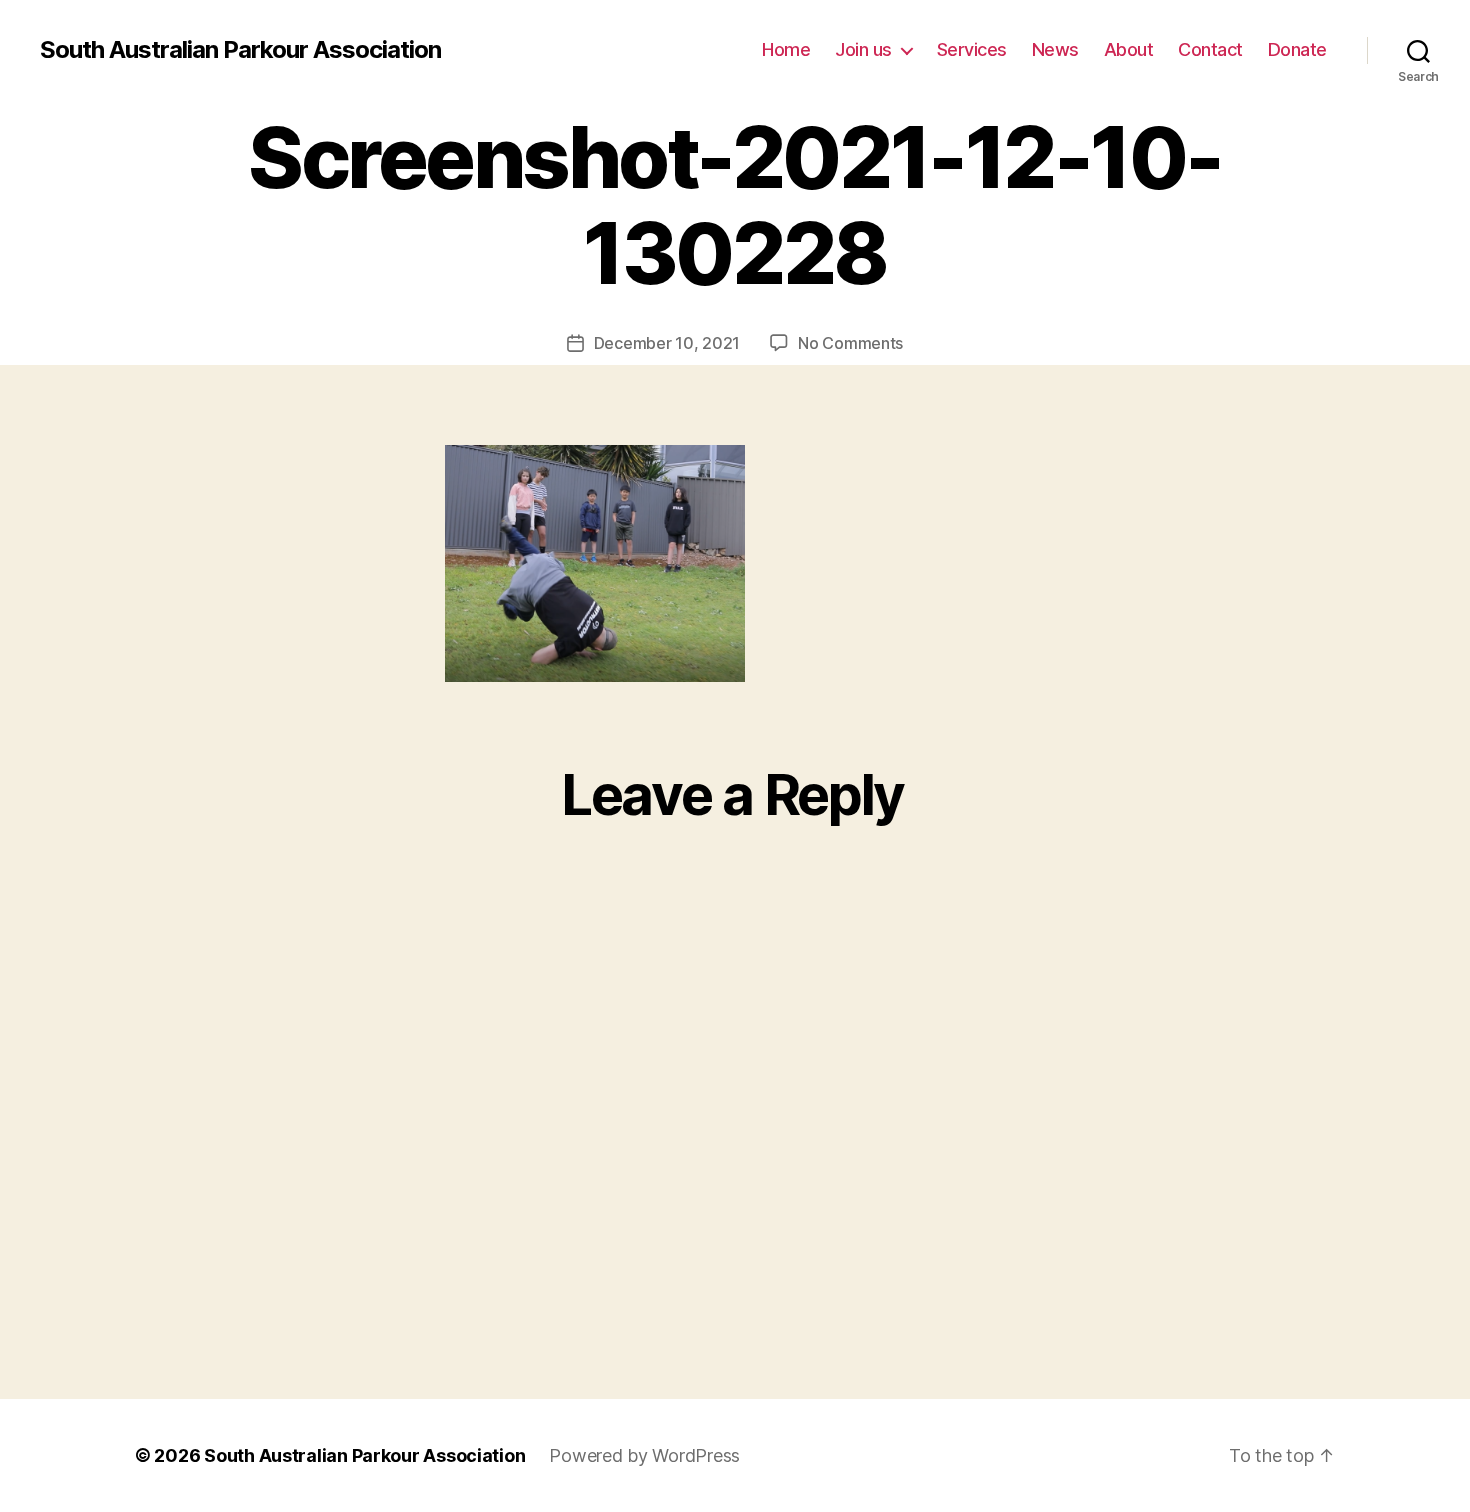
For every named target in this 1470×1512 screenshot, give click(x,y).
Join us (863, 49)
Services (972, 49)
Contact (1210, 49)
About (1129, 49)
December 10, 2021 (667, 343)
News (1055, 49)
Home (786, 49)
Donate (1297, 49)
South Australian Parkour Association (240, 50)
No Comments (850, 343)
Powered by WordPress (644, 1455)
